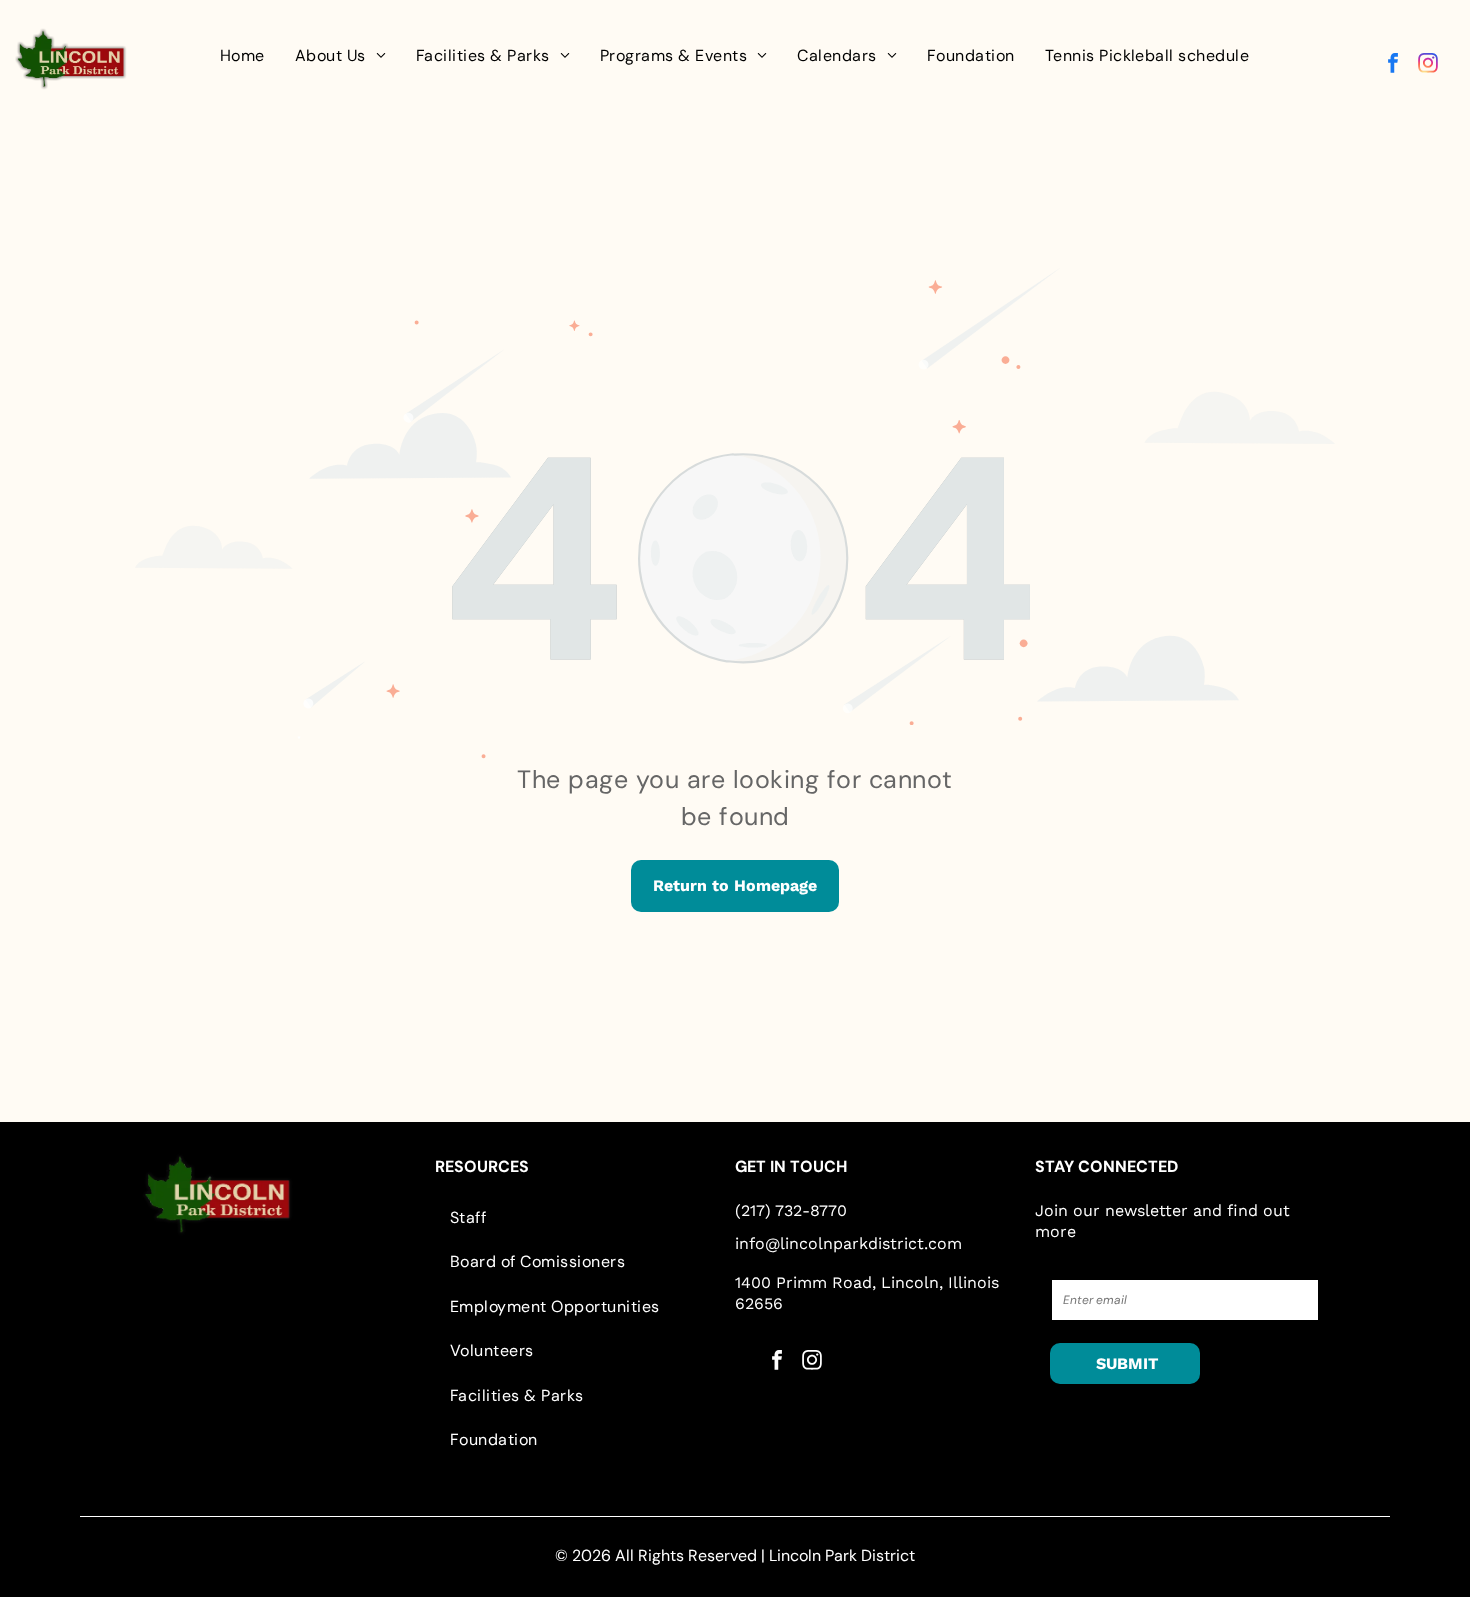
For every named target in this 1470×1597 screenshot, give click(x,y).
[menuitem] (242, 56)
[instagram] (1428, 65)
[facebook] (1393, 65)
